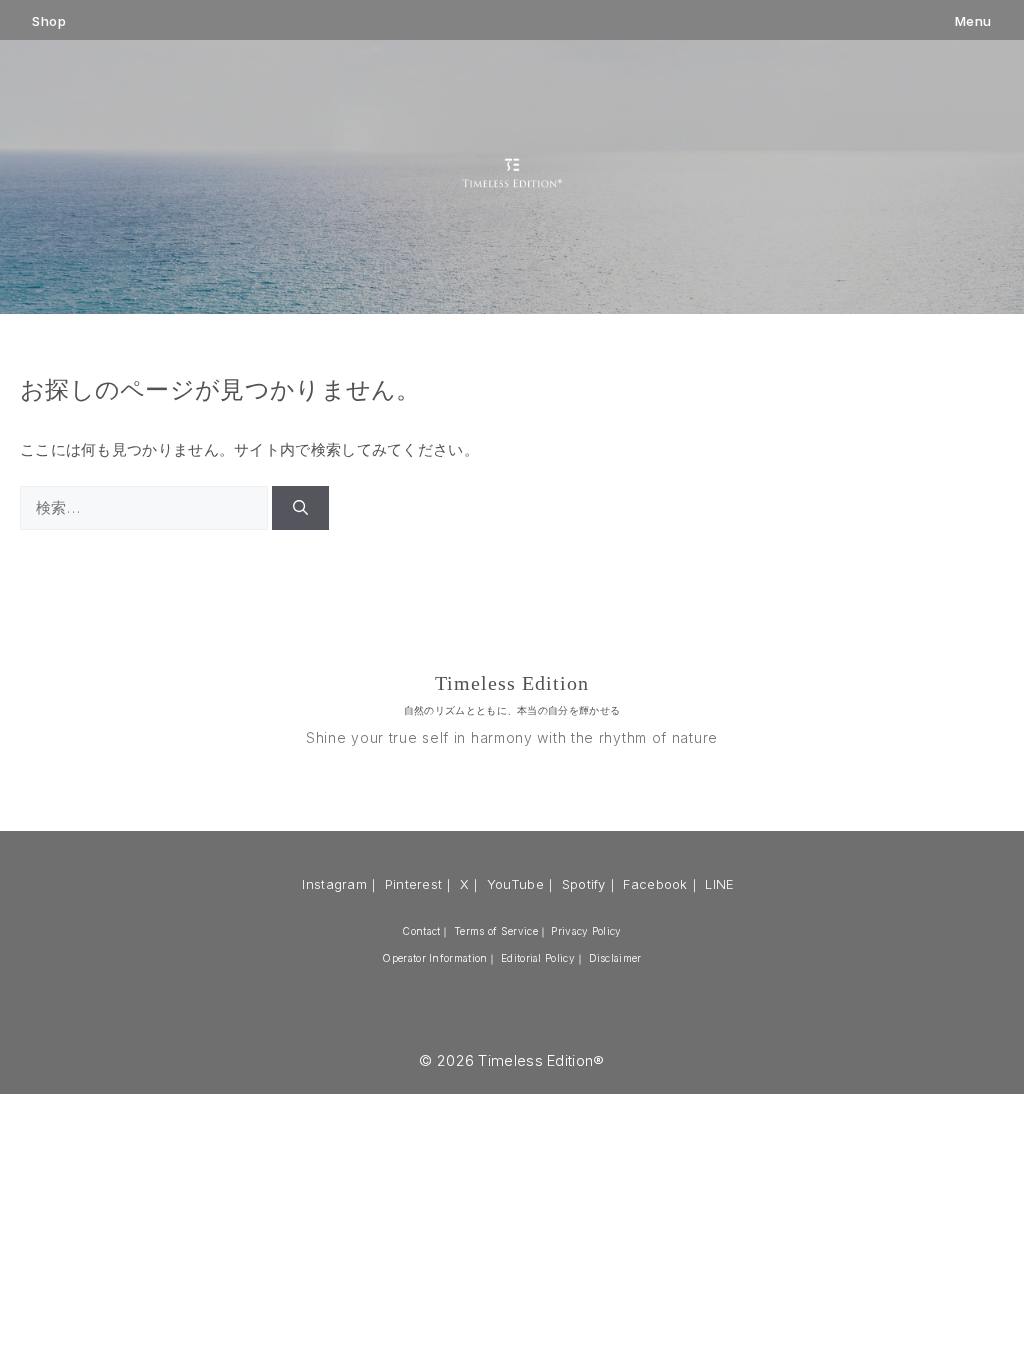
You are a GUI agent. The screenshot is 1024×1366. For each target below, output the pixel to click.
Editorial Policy (538, 958)
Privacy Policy (586, 931)
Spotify (584, 884)
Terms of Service (496, 931)
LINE (719, 884)
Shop (49, 21)
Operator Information (434, 958)
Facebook (655, 884)
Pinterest (414, 884)
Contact (421, 931)
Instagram (334, 884)
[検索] (300, 508)
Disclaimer (615, 958)
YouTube (515, 884)
